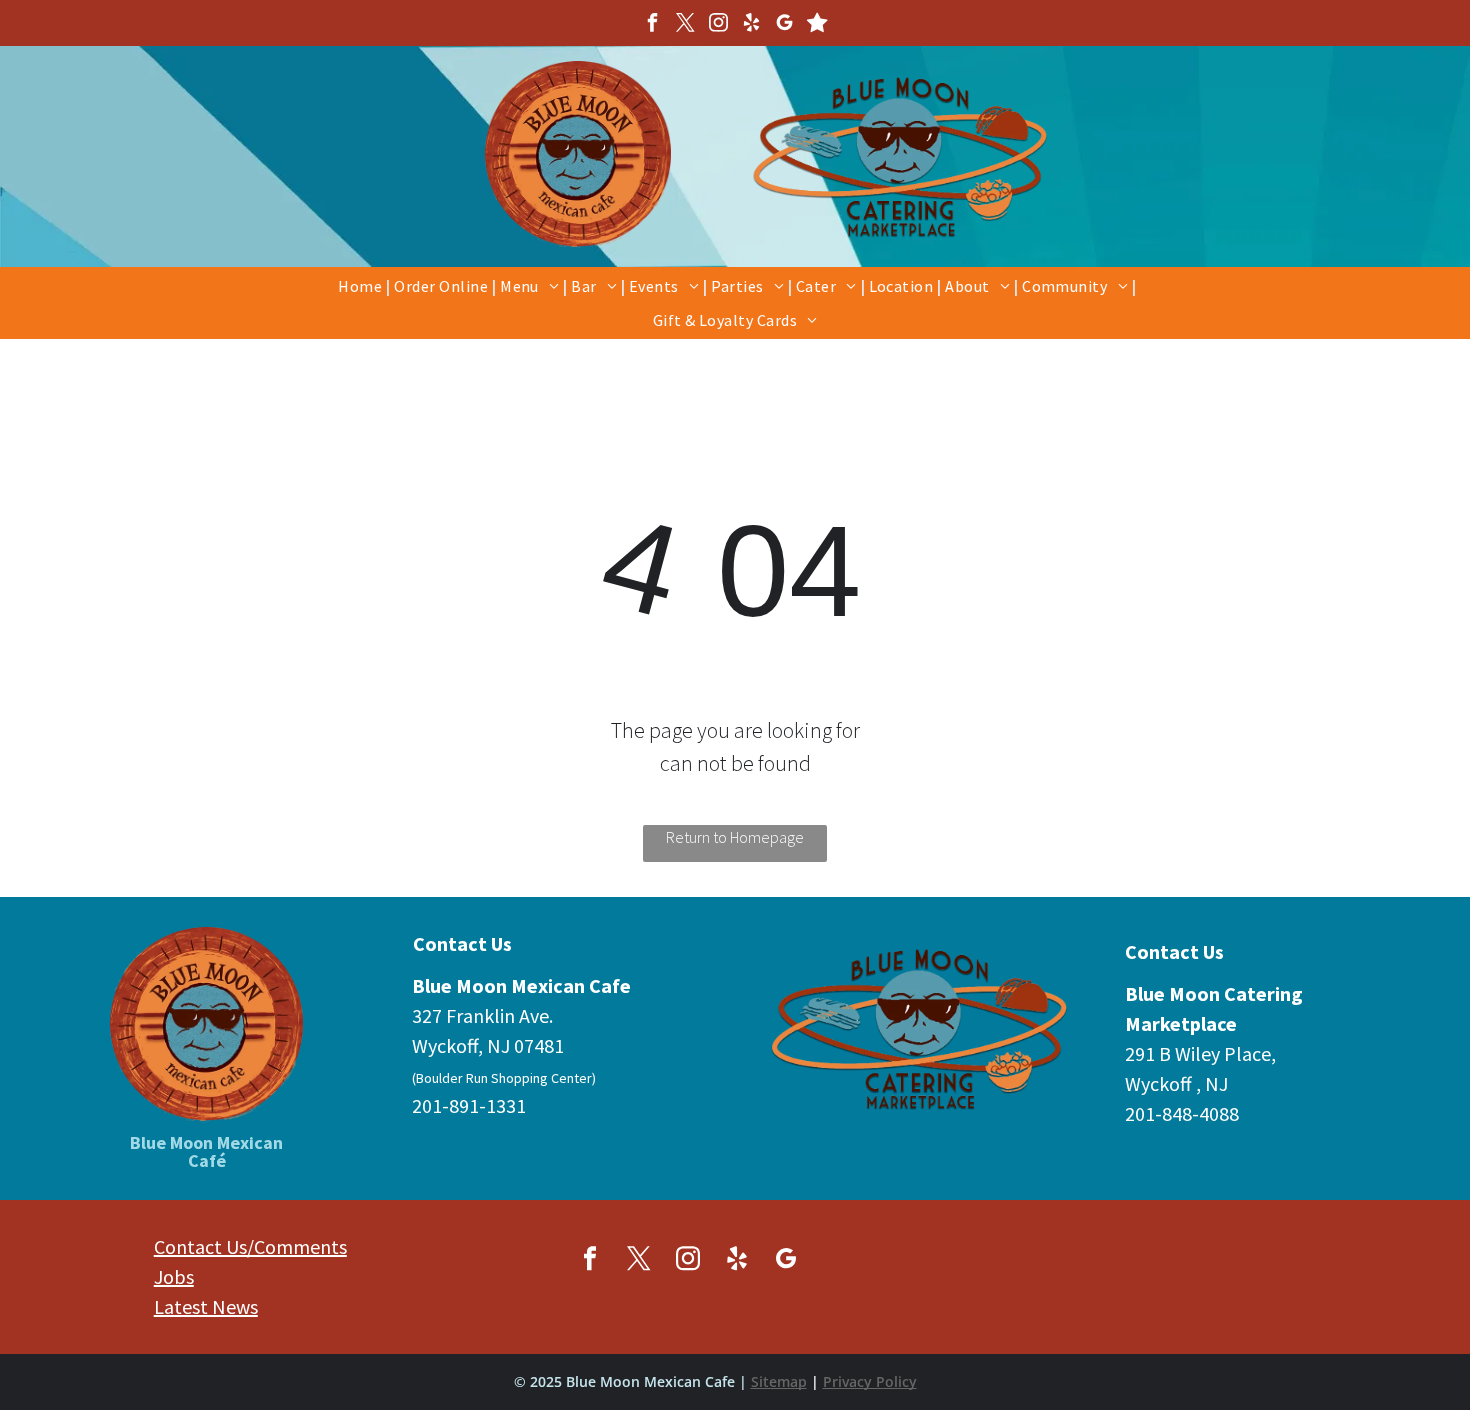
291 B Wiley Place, (1200, 1053)
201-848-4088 (1182, 1113)
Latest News (206, 1306)
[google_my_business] (785, 25)
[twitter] (686, 25)
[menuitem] (362, 285)
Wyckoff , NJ (1176, 1083)
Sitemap (779, 1381)
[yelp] (752, 25)
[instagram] (719, 25)
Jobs (174, 1276)
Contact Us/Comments (250, 1246)
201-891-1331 (469, 1105)
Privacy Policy (870, 1381)
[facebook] (653, 25)
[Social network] (818, 25)
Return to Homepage (735, 837)
